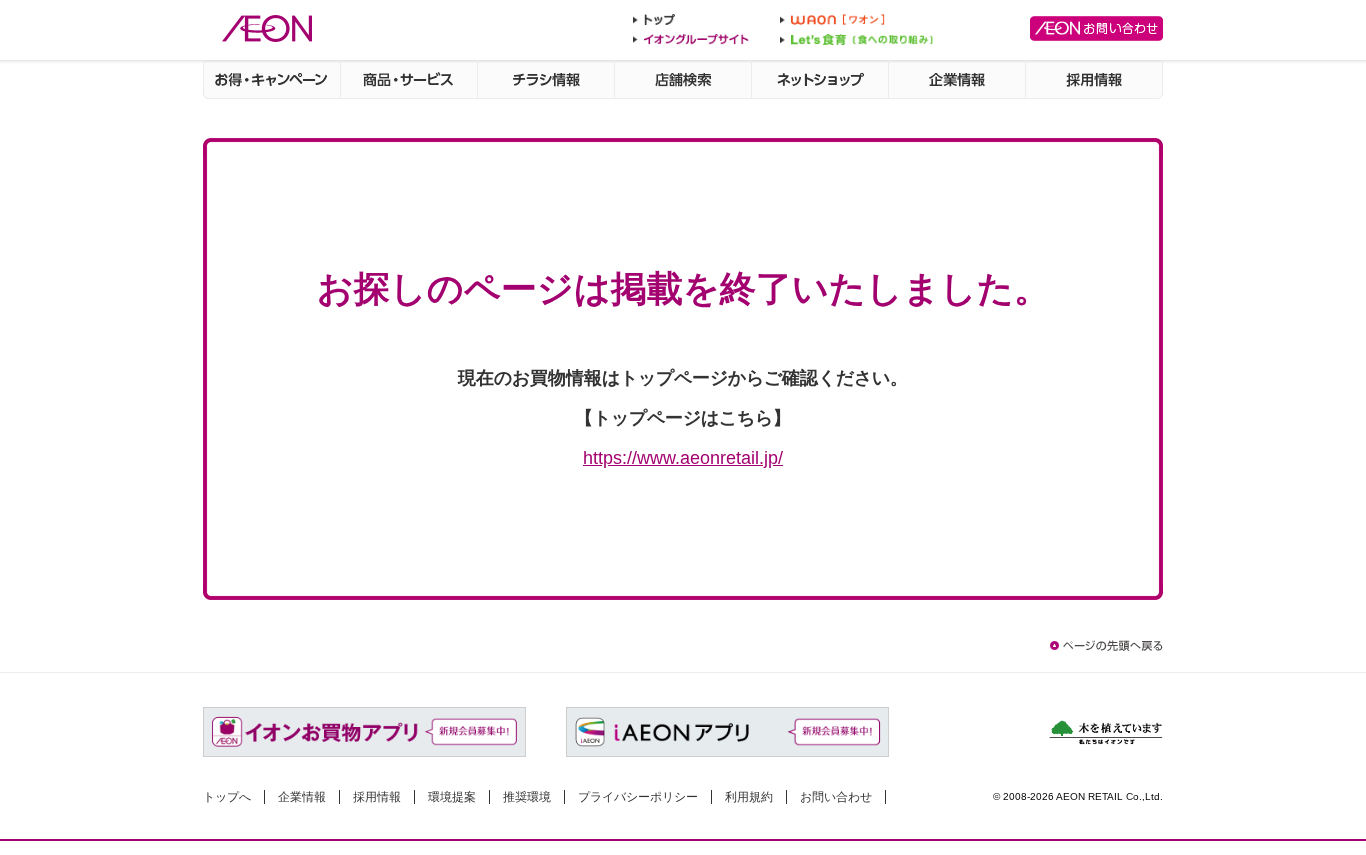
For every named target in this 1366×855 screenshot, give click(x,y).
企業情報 (302, 797)
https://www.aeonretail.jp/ (683, 457)
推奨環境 (527, 797)
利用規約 (749, 797)
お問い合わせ (836, 797)
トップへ (227, 797)
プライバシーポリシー (638, 797)
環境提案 (452, 797)
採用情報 (377, 797)
